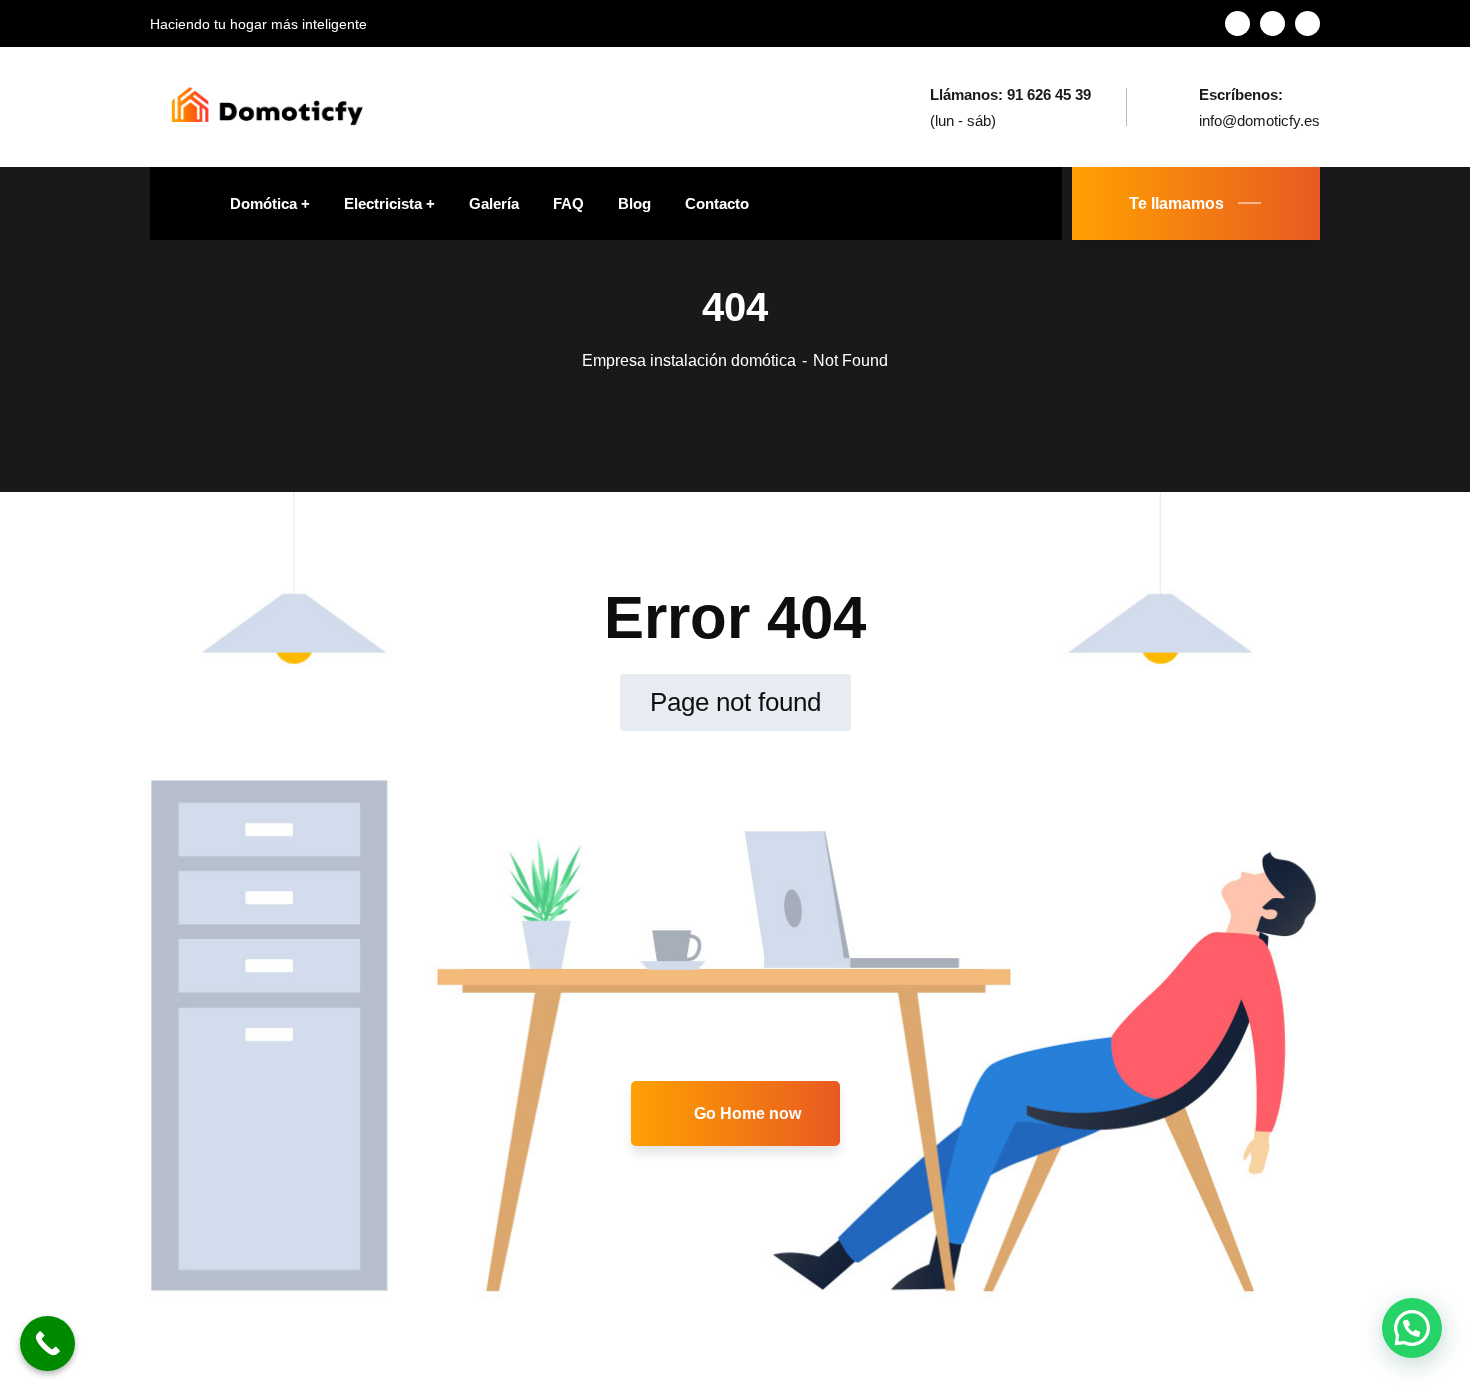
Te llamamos (1176, 203)
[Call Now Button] (47, 1343)
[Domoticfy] (266, 105)
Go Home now (745, 1113)
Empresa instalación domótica (689, 360)
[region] (260, 1217)
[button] (1412, 1328)
